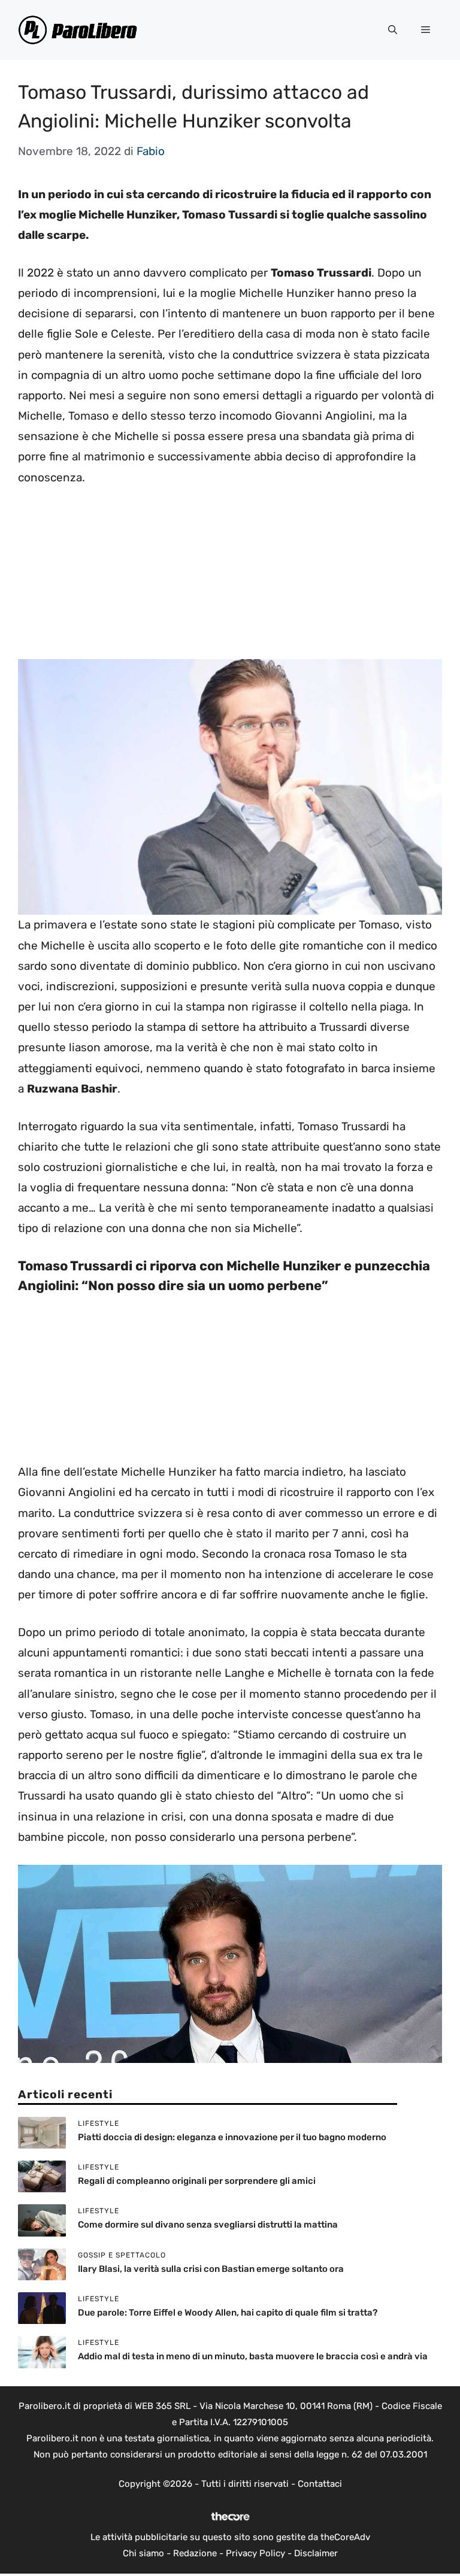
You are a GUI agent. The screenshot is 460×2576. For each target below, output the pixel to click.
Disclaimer (316, 2553)
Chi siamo (143, 2553)
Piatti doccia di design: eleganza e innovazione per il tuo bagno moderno (232, 2137)
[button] (393, 30)
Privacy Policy (255, 2553)
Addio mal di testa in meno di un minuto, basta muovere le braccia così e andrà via (253, 2356)
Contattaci (320, 2484)
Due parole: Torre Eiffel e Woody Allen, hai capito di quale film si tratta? (228, 2313)
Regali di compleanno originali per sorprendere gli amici (197, 2181)
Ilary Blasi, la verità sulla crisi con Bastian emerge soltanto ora (211, 2269)
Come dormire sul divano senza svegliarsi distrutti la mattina (208, 2225)
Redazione (195, 2553)
